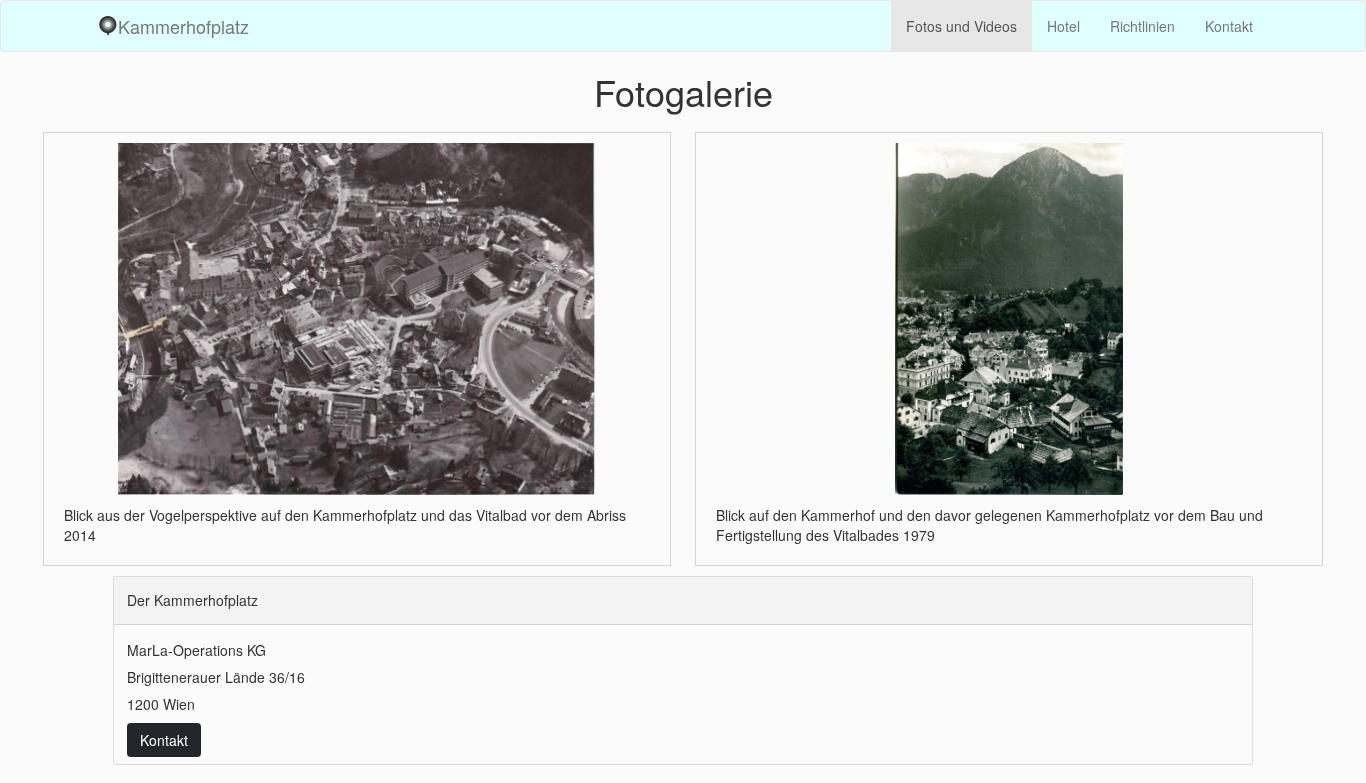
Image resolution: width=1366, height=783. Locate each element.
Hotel (1063, 26)
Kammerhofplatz (183, 26)
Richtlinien (1142, 26)
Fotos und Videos (961, 26)
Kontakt (1229, 26)
